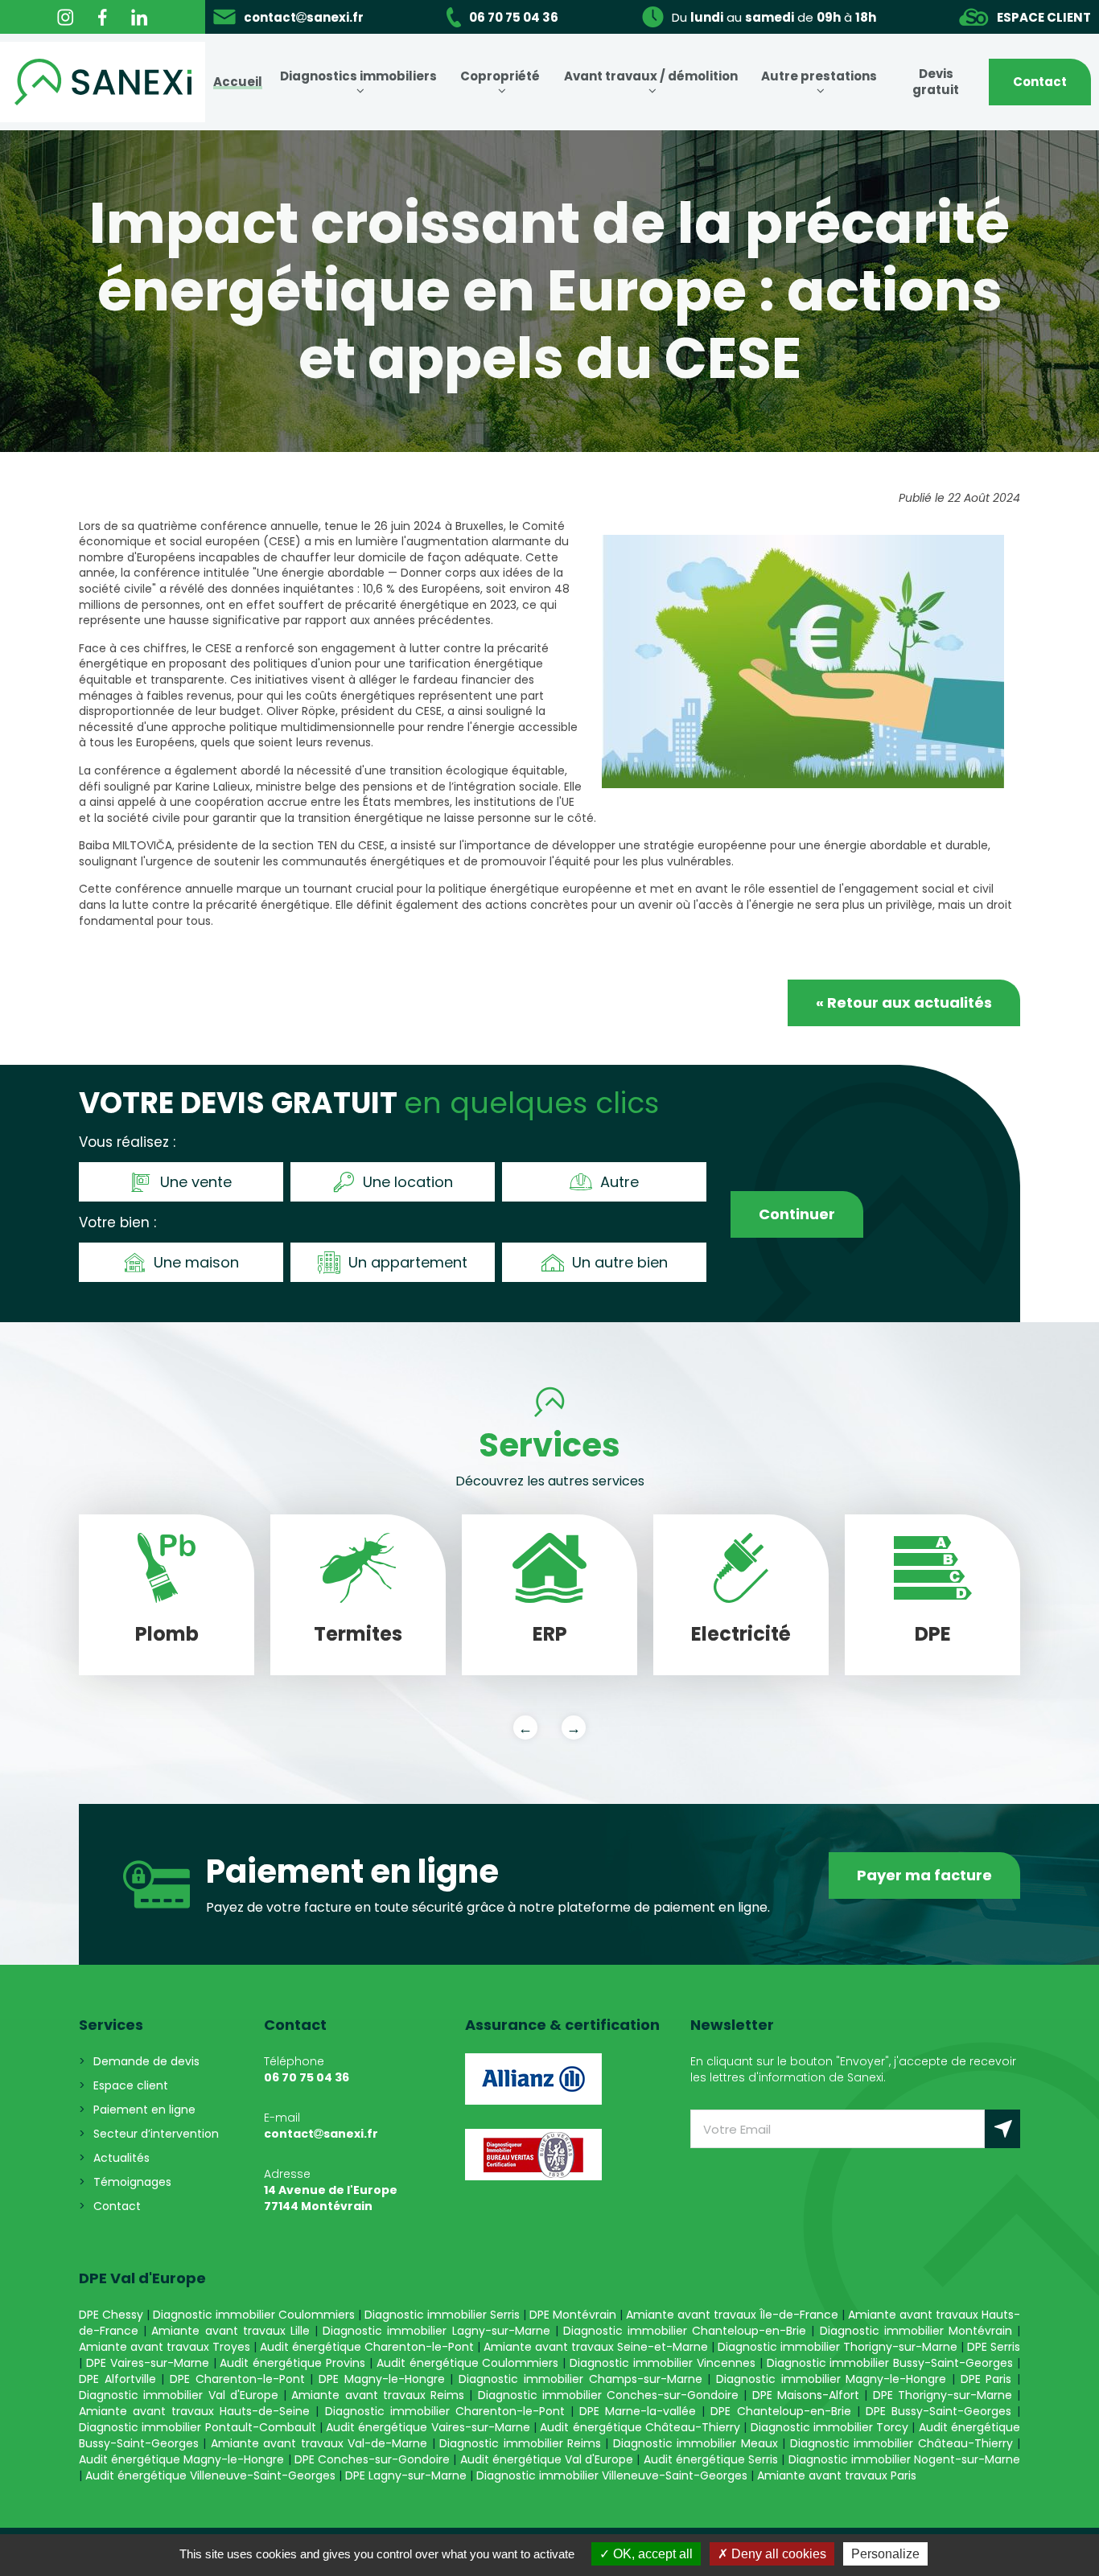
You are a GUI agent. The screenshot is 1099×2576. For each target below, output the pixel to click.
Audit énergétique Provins (292, 2363)
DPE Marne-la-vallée (638, 2411)
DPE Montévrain (573, 2315)
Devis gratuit (936, 82)
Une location (408, 1182)
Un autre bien (620, 1262)
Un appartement (408, 1262)
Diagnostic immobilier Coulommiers (254, 2315)
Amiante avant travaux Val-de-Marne (319, 2443)
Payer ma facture (924, 1875)
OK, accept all (651, 2554)
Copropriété (500, 76)
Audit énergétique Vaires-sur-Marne (428, 2427)
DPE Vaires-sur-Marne (148, 2363)
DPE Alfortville (117, 2379)
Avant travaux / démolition (651, 76)
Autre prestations (819, 76)
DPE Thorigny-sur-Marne (943, 2395)
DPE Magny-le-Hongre (382, 2379)
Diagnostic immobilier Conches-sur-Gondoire (609, 2395)
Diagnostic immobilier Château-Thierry (901, 2443)
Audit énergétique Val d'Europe (547, 2459)
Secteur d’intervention (156, 2134)
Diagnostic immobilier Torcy (830, 2427)
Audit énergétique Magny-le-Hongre (181, 2459)
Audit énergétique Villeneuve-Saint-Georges (210, 2475)
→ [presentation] (574, 1728)
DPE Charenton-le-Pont (237, 2379)
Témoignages (132, 2182)
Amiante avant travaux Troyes (165, 2347)
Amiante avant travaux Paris (837, 2475)
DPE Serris (994, 2347)
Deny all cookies (777, 2554)
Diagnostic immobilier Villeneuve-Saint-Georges (612, 2475)
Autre (619, 1182)
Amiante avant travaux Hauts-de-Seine (194, 2411)
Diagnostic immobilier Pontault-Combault (198, 2427)
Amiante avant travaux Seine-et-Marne (596, 2347)
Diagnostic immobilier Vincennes (663, 2363)
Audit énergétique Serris (711, 2459)
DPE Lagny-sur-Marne (406, 2475)
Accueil (238, 82)
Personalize (885, 2554)
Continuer (797, 1214)
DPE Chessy (111, 2315)
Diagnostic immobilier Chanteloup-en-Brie (685, 2331)
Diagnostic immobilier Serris (442, 2315)
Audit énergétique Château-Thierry (640, 2427)
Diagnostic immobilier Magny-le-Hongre (831, 2379)
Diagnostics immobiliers (358, 76)
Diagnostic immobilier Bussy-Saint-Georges (890, 2363)
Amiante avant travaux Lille (231, 2331)
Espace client (131, 2085)
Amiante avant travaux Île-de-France (732, 2315)
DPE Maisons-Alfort (806, 2395)
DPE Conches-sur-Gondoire (372, 2459)
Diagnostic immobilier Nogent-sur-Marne (904, 2459)
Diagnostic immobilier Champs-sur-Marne (580, 2379)
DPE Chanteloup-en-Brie (780, 2411)
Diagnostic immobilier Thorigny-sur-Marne (838, 2347)
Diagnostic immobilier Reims (520, 2443)
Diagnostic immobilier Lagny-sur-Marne (436, 2331)
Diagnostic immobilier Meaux (696, 2443)
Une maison (196, 1262)
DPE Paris (989, 2379)
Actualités (121, 2158)
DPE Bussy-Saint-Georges (938, 2411)
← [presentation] (525, 1728)
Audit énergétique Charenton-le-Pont (367, 2347)
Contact (1040, 82)
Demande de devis (146, 2061)
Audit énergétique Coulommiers (468, 2363)
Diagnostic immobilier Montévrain (916, 2331)
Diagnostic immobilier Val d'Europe (179, 2395)
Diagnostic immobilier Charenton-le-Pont (445, 2411)
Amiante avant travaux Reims (378, 2395)
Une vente (196, 1182)
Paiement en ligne (144, 2110)
